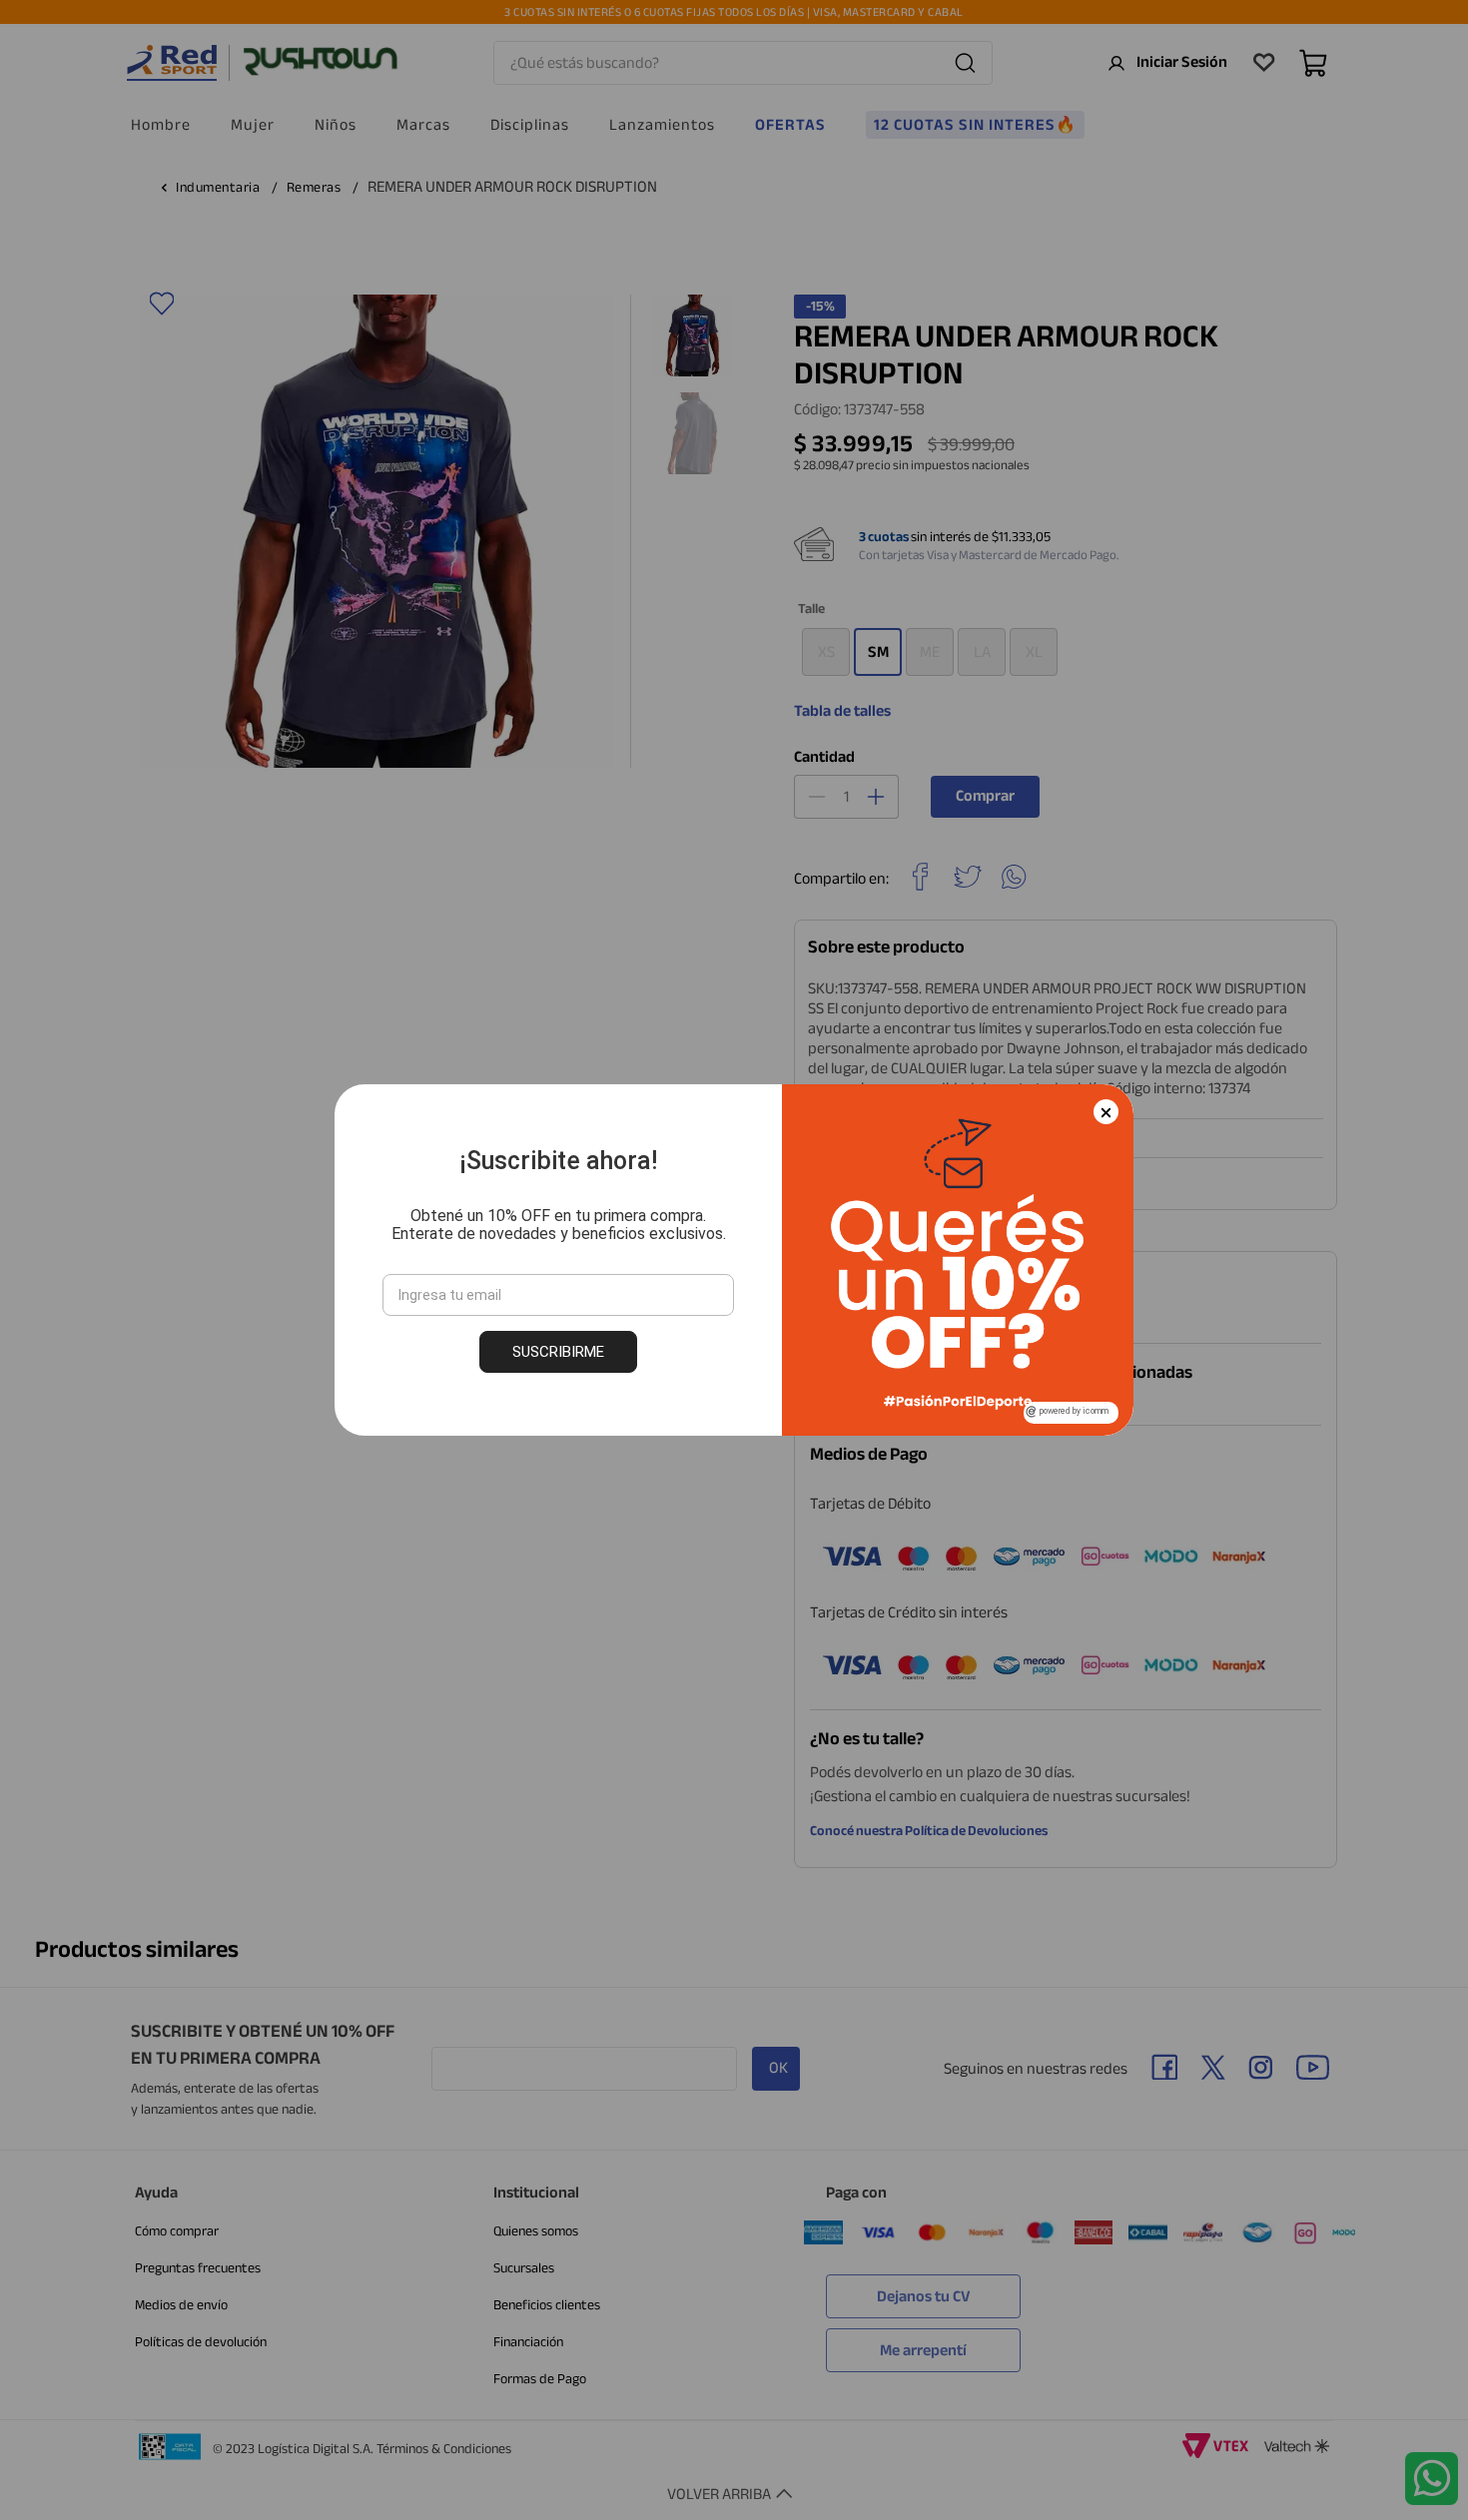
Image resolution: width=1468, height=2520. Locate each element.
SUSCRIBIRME (558, 1352)
